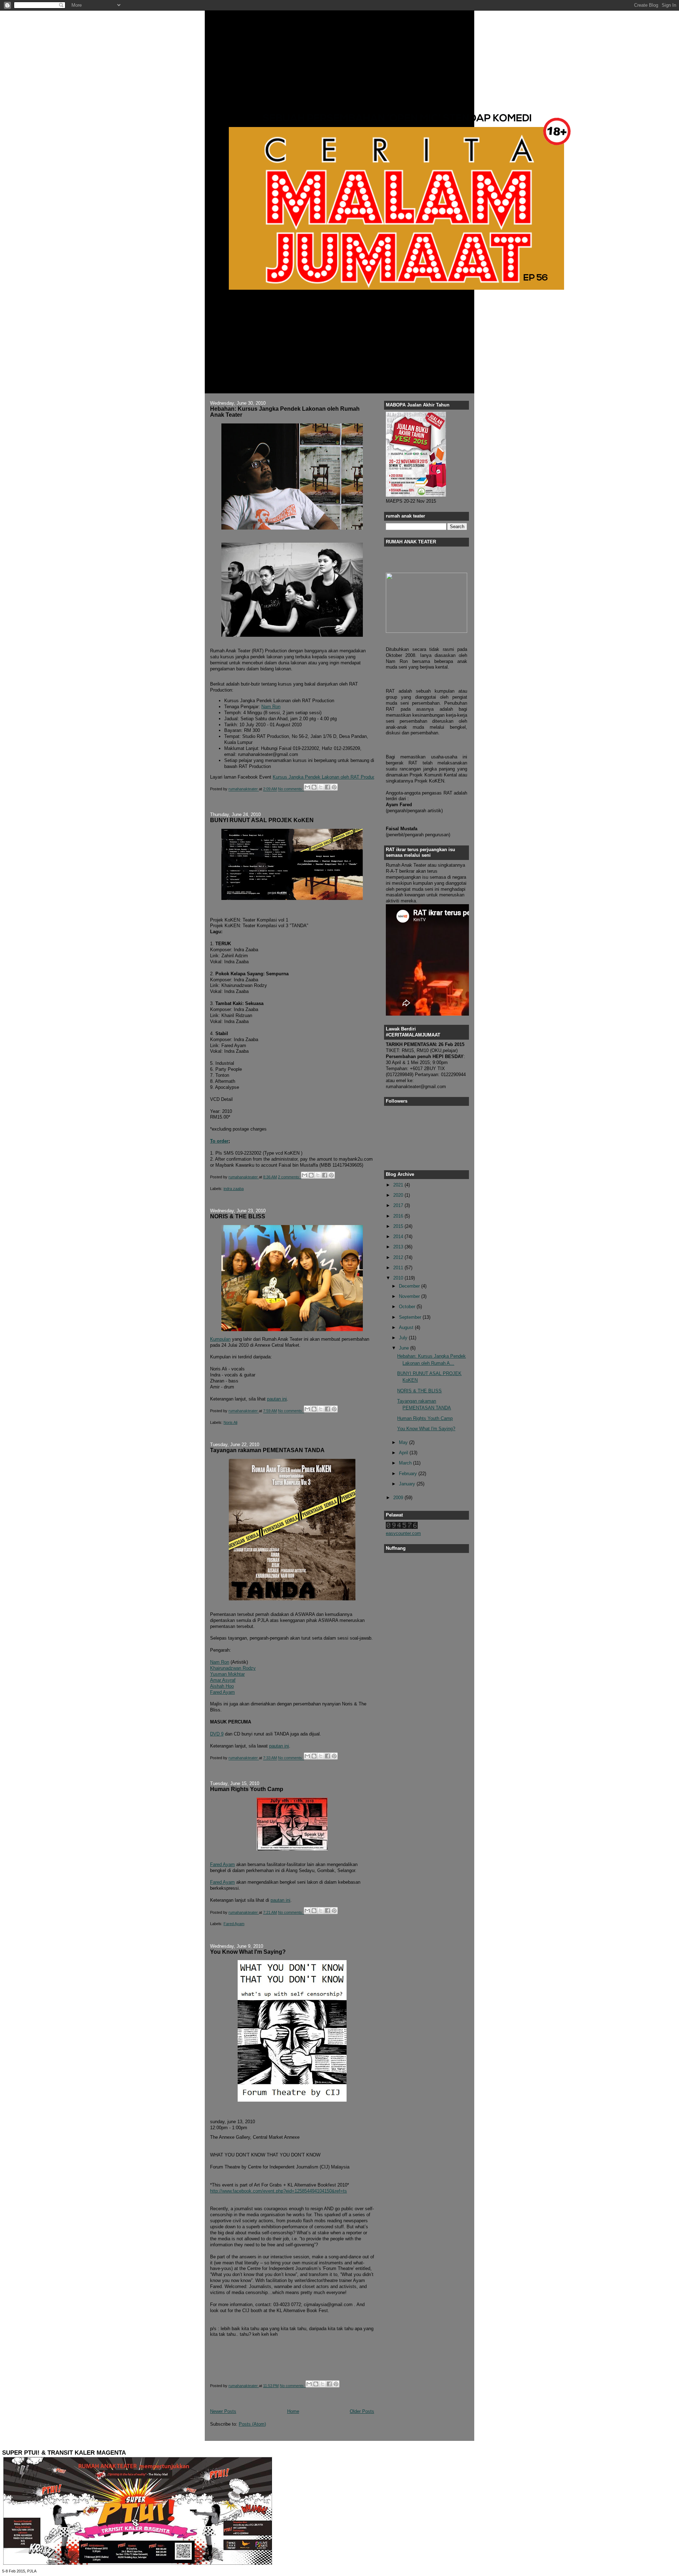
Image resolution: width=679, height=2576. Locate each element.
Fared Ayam (222, 1692)
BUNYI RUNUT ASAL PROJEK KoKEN (262, 820)
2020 (399, 1195)
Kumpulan (220, 1339)
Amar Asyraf (223, 1680)
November (410, 1296)
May (404, 1442)
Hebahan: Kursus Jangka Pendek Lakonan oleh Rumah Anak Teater (285, 412)
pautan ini (277, 1399)
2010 (399, 1278)
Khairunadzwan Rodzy (233, 1668)
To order (219, 1141)
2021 (399, 1185)
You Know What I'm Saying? (248, 1952)
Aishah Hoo (222, 1686)
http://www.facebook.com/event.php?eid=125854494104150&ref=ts (278, 2191)
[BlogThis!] (314, 787)
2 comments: (290, 1177)
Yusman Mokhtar (227, 1674)
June (405, 1348)
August (407, 1327)
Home (293, 2411)
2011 (399, 1268)
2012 (399, 1257)
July (404, 1338)
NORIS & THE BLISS (238, 1216)
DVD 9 (217, 1734)
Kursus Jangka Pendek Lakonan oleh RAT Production (328, 777)
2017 (399, 1205)
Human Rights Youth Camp (247, 1789)
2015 (399, 1226)
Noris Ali (230, 1422)
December (410, 1286)
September (411, 1317)
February (409, 1474)
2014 (399, 1237)
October (408, 1307)
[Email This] (307, 787)
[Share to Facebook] (327, 787)
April (404, 1453)
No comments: (291, 789)
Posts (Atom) (252, 2424)
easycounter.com (403, 1533)
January (408, 1484)
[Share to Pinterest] (334, 787)
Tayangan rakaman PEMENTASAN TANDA (267, 1450)
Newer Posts (223, 2411)
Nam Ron (271, 707)
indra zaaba (234, 1189)
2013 (399, 1247)
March (406, 1463)
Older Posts (362, 2411)
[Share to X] (321, 787)
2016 (399, 1216)
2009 (399, 1498)
